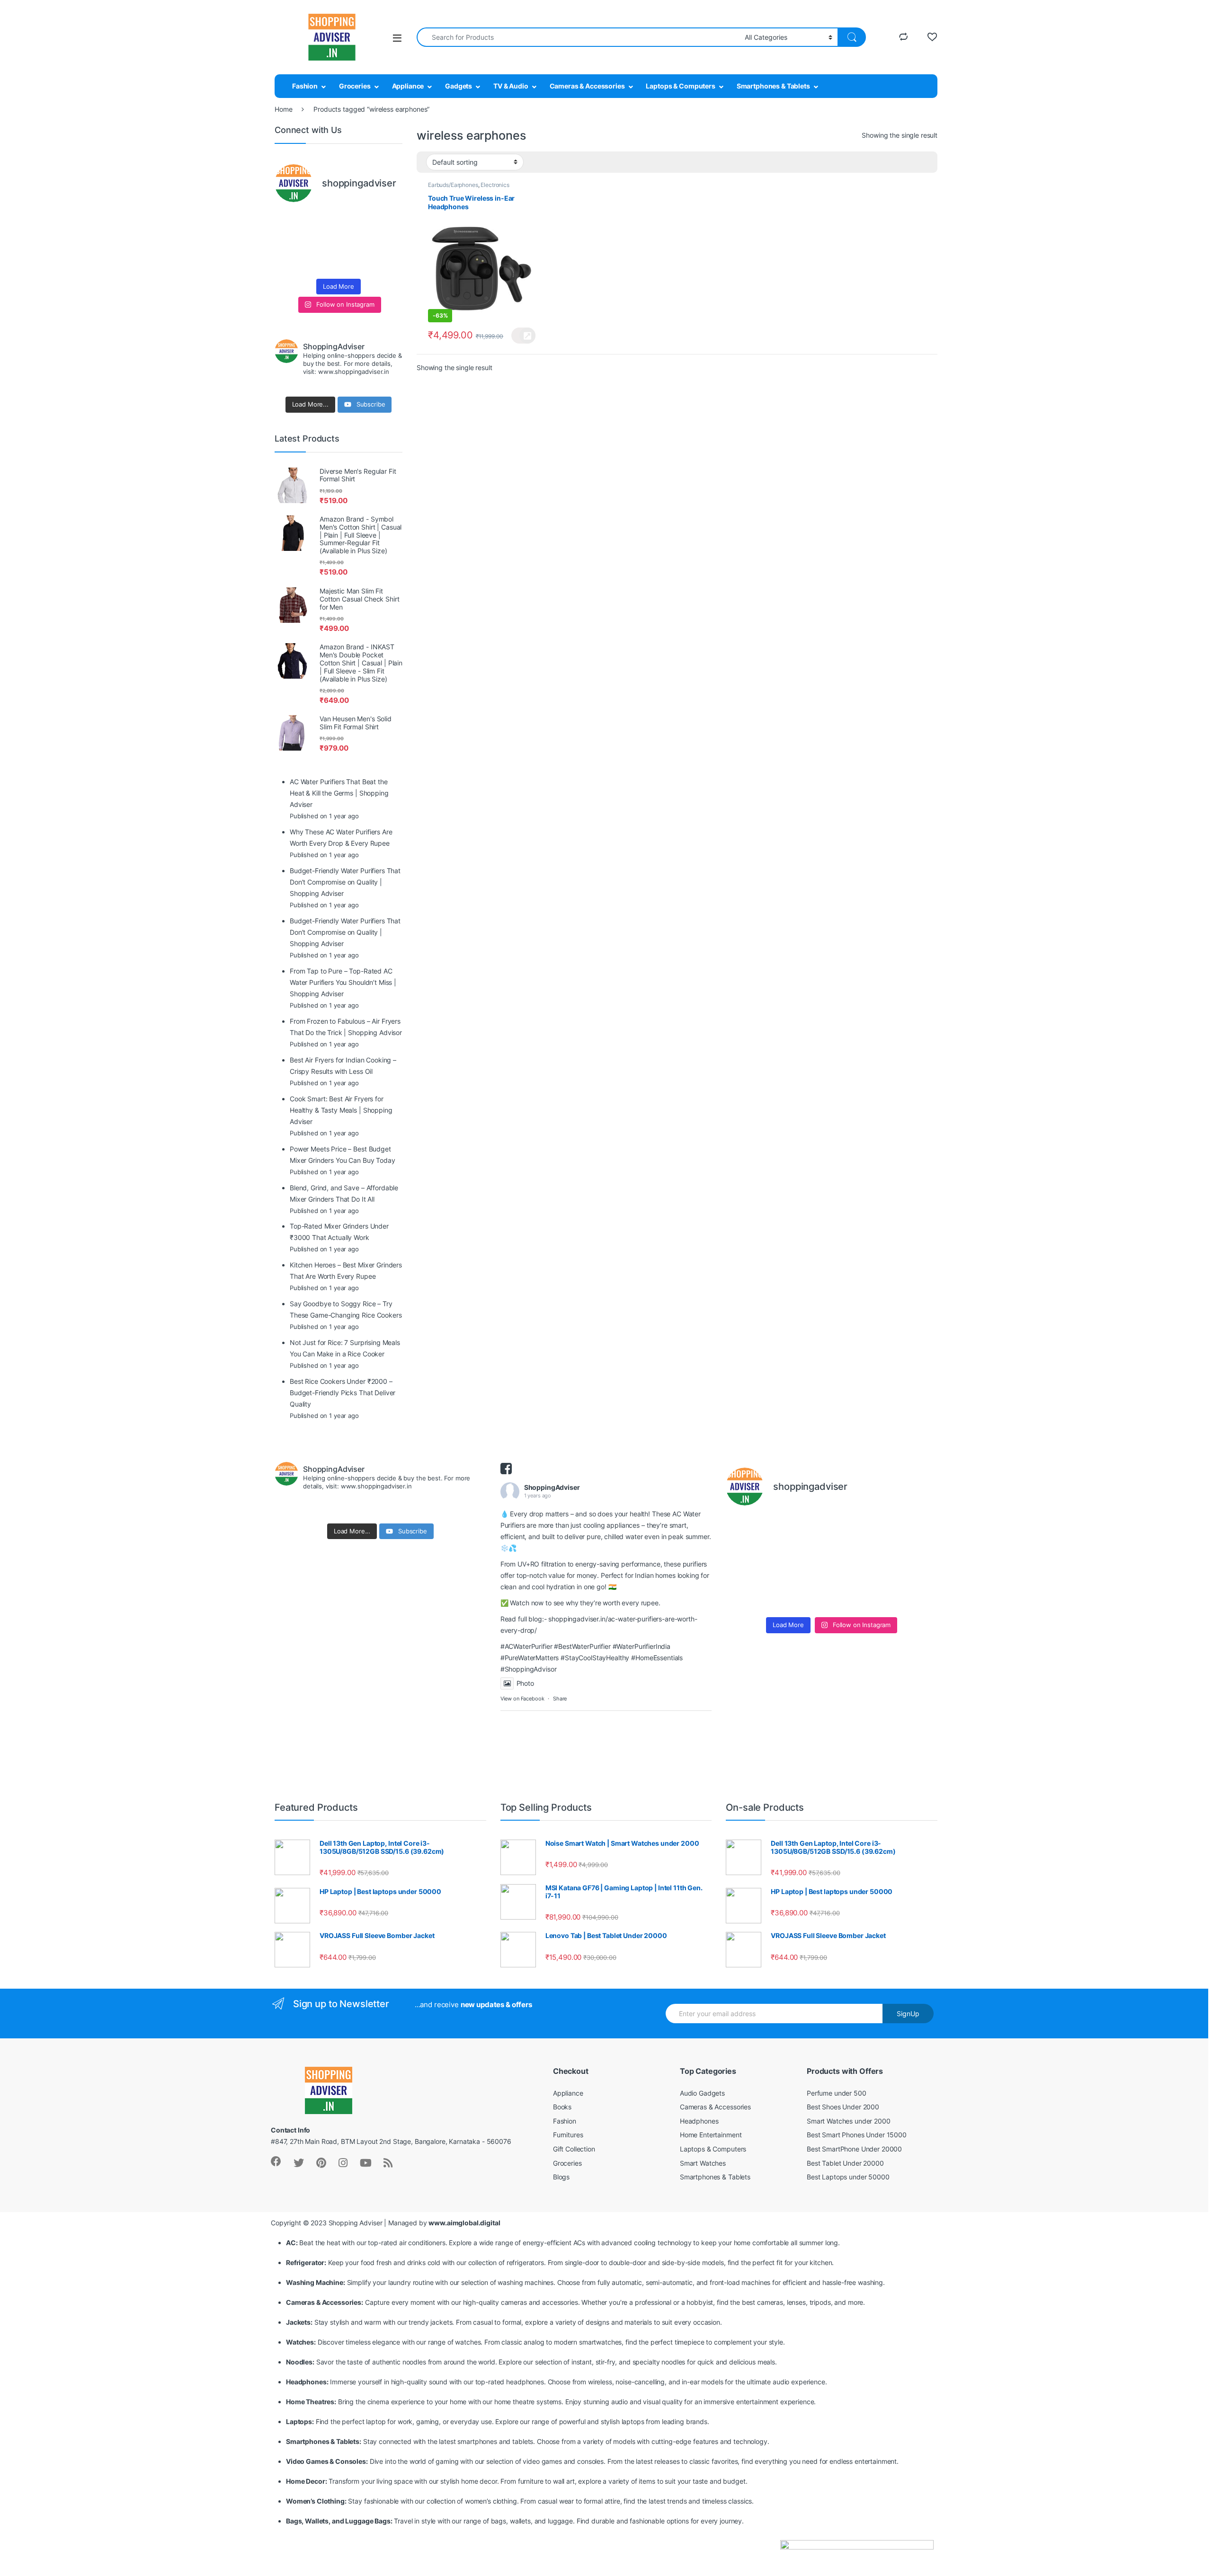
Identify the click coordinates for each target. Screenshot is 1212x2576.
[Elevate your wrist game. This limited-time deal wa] (388, 242)
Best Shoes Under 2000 (843, 2107)
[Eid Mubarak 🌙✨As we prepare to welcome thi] (355, 263)
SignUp (908, 2014)
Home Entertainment (711, 2135)
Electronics (495, 185)
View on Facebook (522, 1699)
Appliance (408, 86)
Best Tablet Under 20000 (845, 2163)
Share (560, 1699)
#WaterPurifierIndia (642, 1646)
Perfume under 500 (837, 2093)
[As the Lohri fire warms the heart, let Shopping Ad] (289, 263)
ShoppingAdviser (552, 1487)
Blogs (561, 2177)
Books (562, 2107)
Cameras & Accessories (587, 86)
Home (283, 109)
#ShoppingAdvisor (529, 1669)
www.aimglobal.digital (464, 2223)
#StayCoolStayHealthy (595, 1658)
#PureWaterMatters (530, 1658)
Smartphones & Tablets (773, 86)
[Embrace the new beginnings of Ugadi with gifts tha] (388, 263)
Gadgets (459, 86)
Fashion (305, 86)
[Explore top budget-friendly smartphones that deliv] (289, 242)
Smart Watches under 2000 (849, 2121)
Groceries (355, 86)
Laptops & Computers (680, 86)
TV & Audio (511, 86)
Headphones (699, 2121)
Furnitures (568, 2135)
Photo (525, 1683)
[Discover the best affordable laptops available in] (322, 221)
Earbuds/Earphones (453, 185)
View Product (523, 336)
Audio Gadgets (702, 2093)
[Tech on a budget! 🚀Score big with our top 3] (355, 242)
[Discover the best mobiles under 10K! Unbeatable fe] (322, 242)
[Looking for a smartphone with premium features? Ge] (388, 221)
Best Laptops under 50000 (848, 2177)
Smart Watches (703, 2163)
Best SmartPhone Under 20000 (854, 2149)
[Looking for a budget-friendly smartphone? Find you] (355, 221)
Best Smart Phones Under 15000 (857, 2135)
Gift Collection (574, 2149)
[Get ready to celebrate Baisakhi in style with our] (322, 263)
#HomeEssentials (657, 1658)
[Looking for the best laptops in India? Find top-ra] (289, 221)
